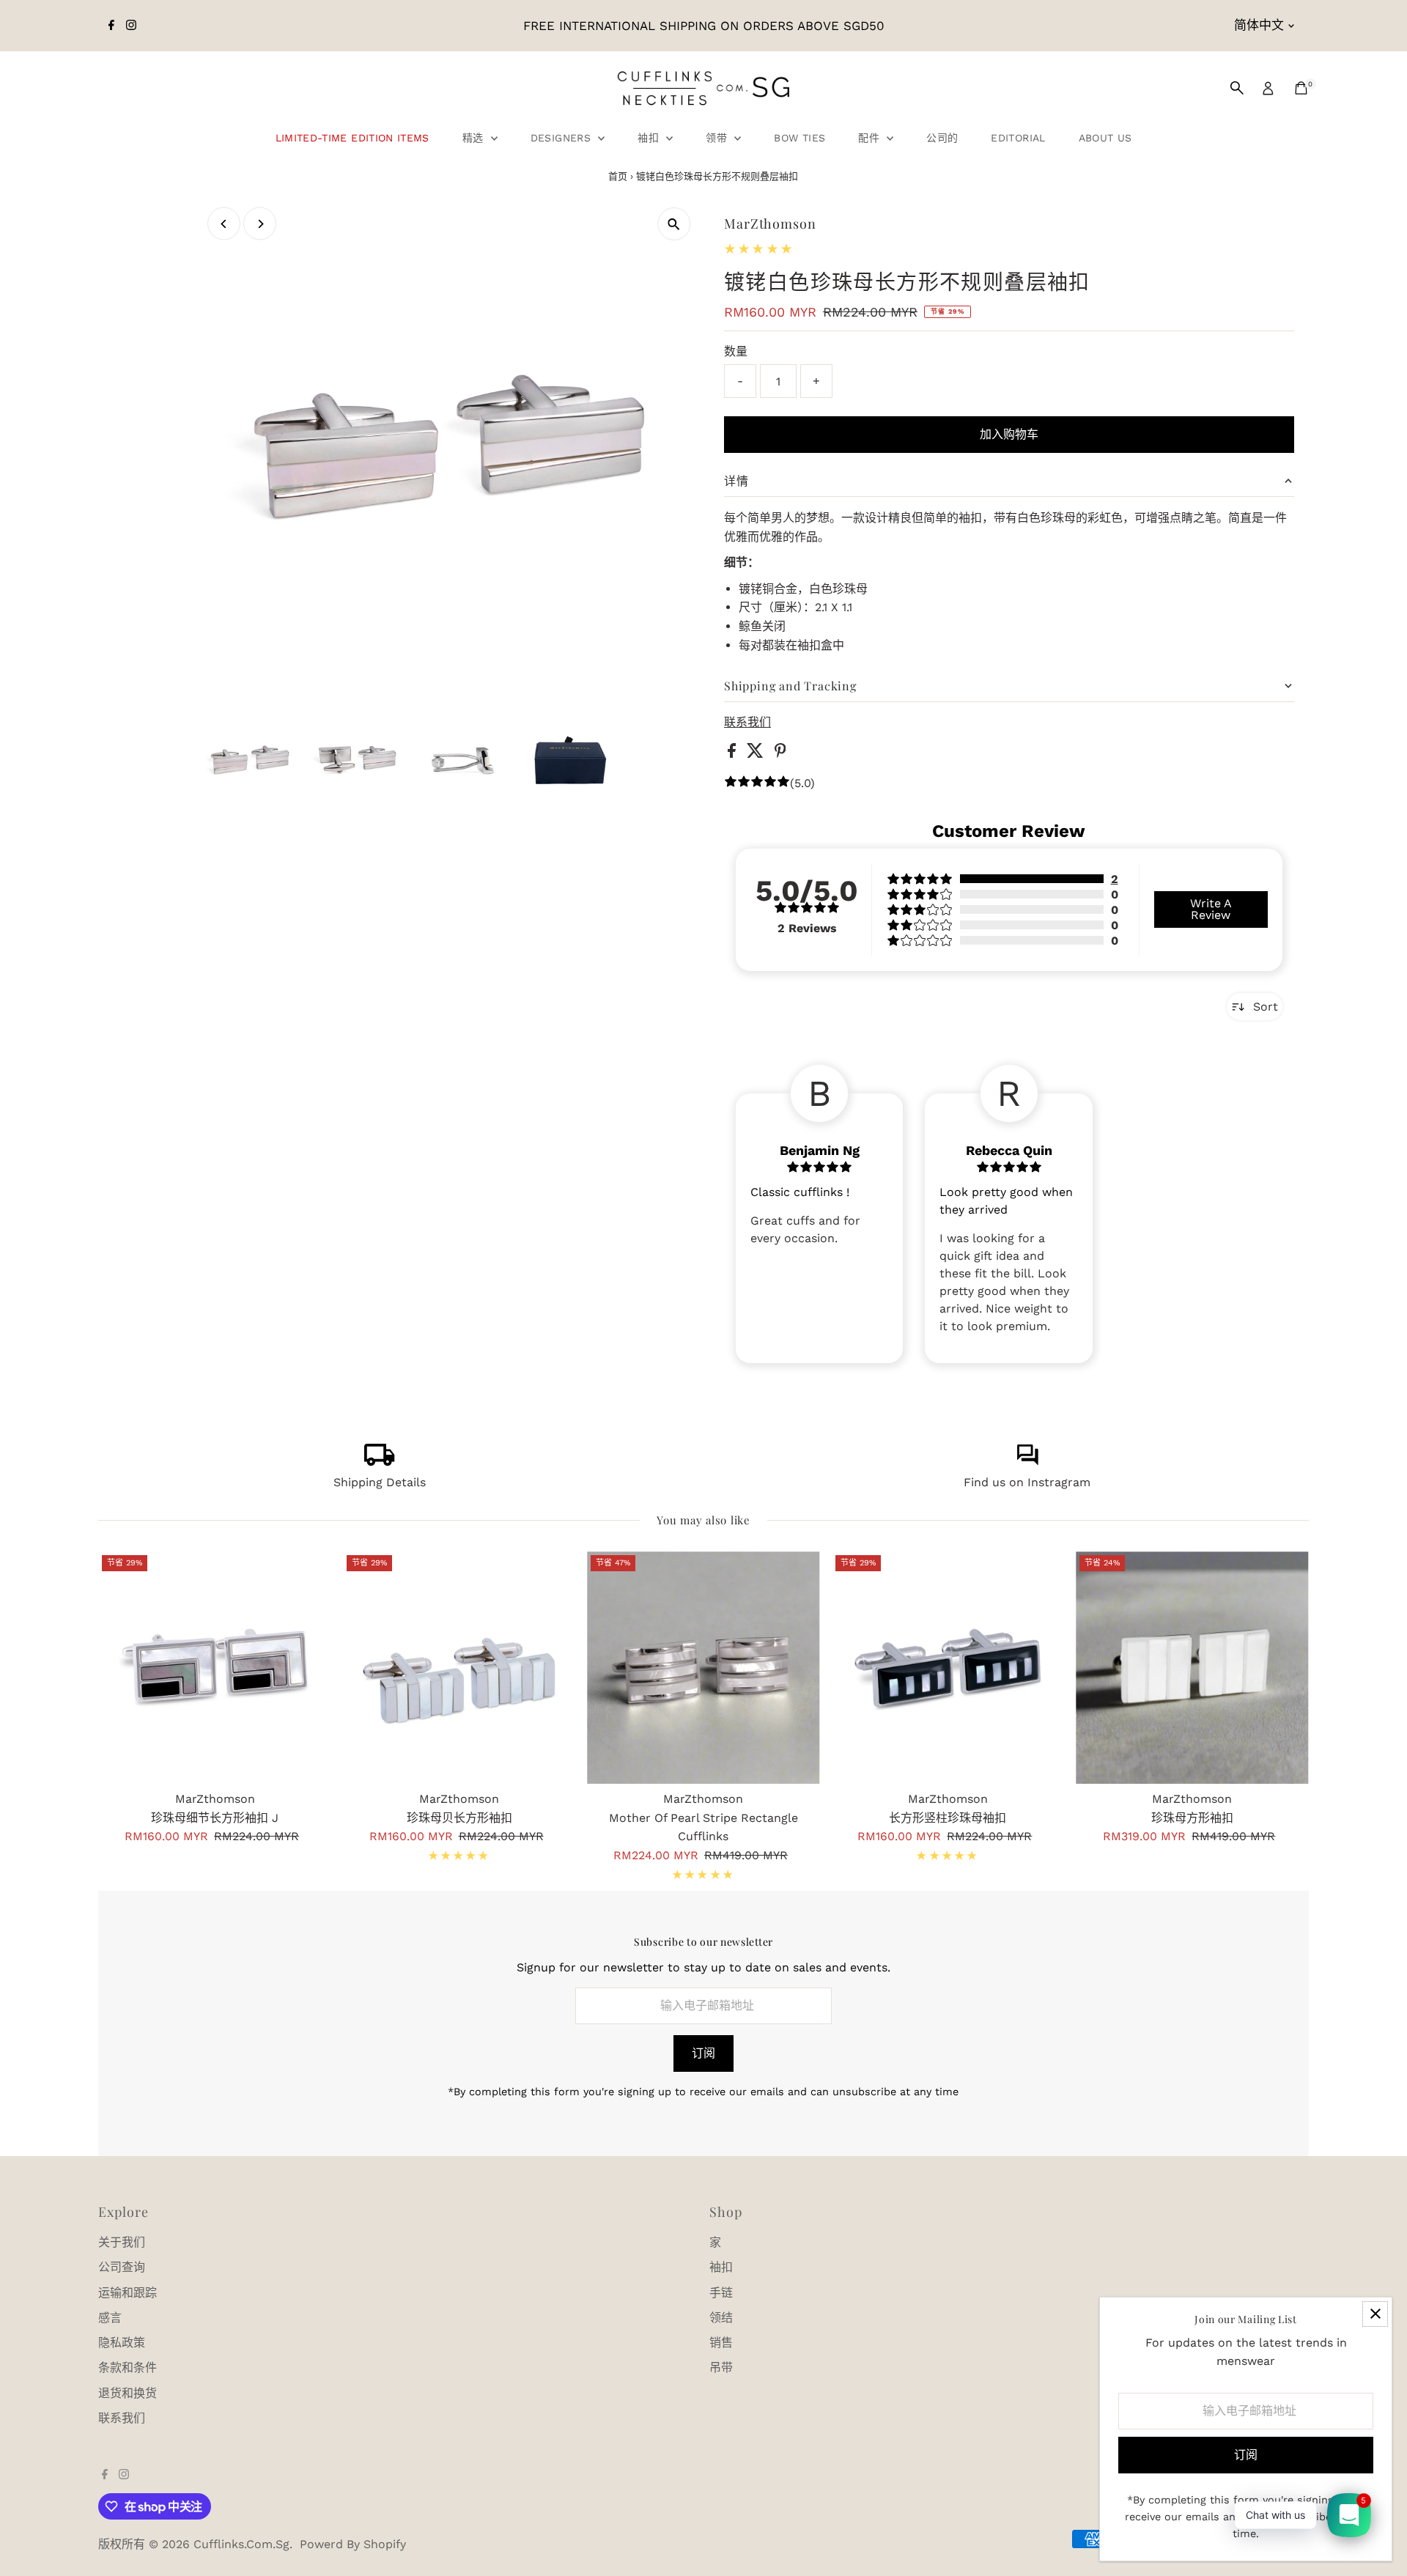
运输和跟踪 (128, 2293)
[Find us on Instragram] (1027, 1462)
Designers (563, 138)
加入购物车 (1009, 434)
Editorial (1018, 138)
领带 (718, 138)
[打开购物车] (1301, 88)
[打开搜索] (1237, 88)
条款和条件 (128, 2368)
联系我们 (747, 723)
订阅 (703, 2053)
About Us (1105, 138)
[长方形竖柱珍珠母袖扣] (948, 1668)
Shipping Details (380, 1482)
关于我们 (122, 2242)
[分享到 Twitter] (757, 754)
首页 (618, 176)
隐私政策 (122, 2343)
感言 (110, 2318)
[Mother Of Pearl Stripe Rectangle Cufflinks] (703, 1668)
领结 (721, 2318)
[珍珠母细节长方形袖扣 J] (214, 1668)
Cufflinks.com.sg (241, 2544)
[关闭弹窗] (1375, 2314)
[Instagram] (131, 26)
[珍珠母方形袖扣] (1192, 1668)
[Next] (260, 224)
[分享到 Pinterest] (780, 754)
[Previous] (224, 224)
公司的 (942, 138)
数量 (736, 351)
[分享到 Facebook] (734, 754)
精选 (475, 138)
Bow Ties (799, 138)
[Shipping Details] (380, 1462)
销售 (721, 2343)
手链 (721, 2293)
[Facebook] (111, 26)
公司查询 (122, 2267)
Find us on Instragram (1027, 1482)
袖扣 (650, 138)
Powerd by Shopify (353, 2544)
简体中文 (1259, 25)
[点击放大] (674, 224)
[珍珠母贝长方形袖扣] (459, 1668)
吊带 (721, 2368)
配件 (871, 138)
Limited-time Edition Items (352, 138)
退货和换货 (128, 2393)
